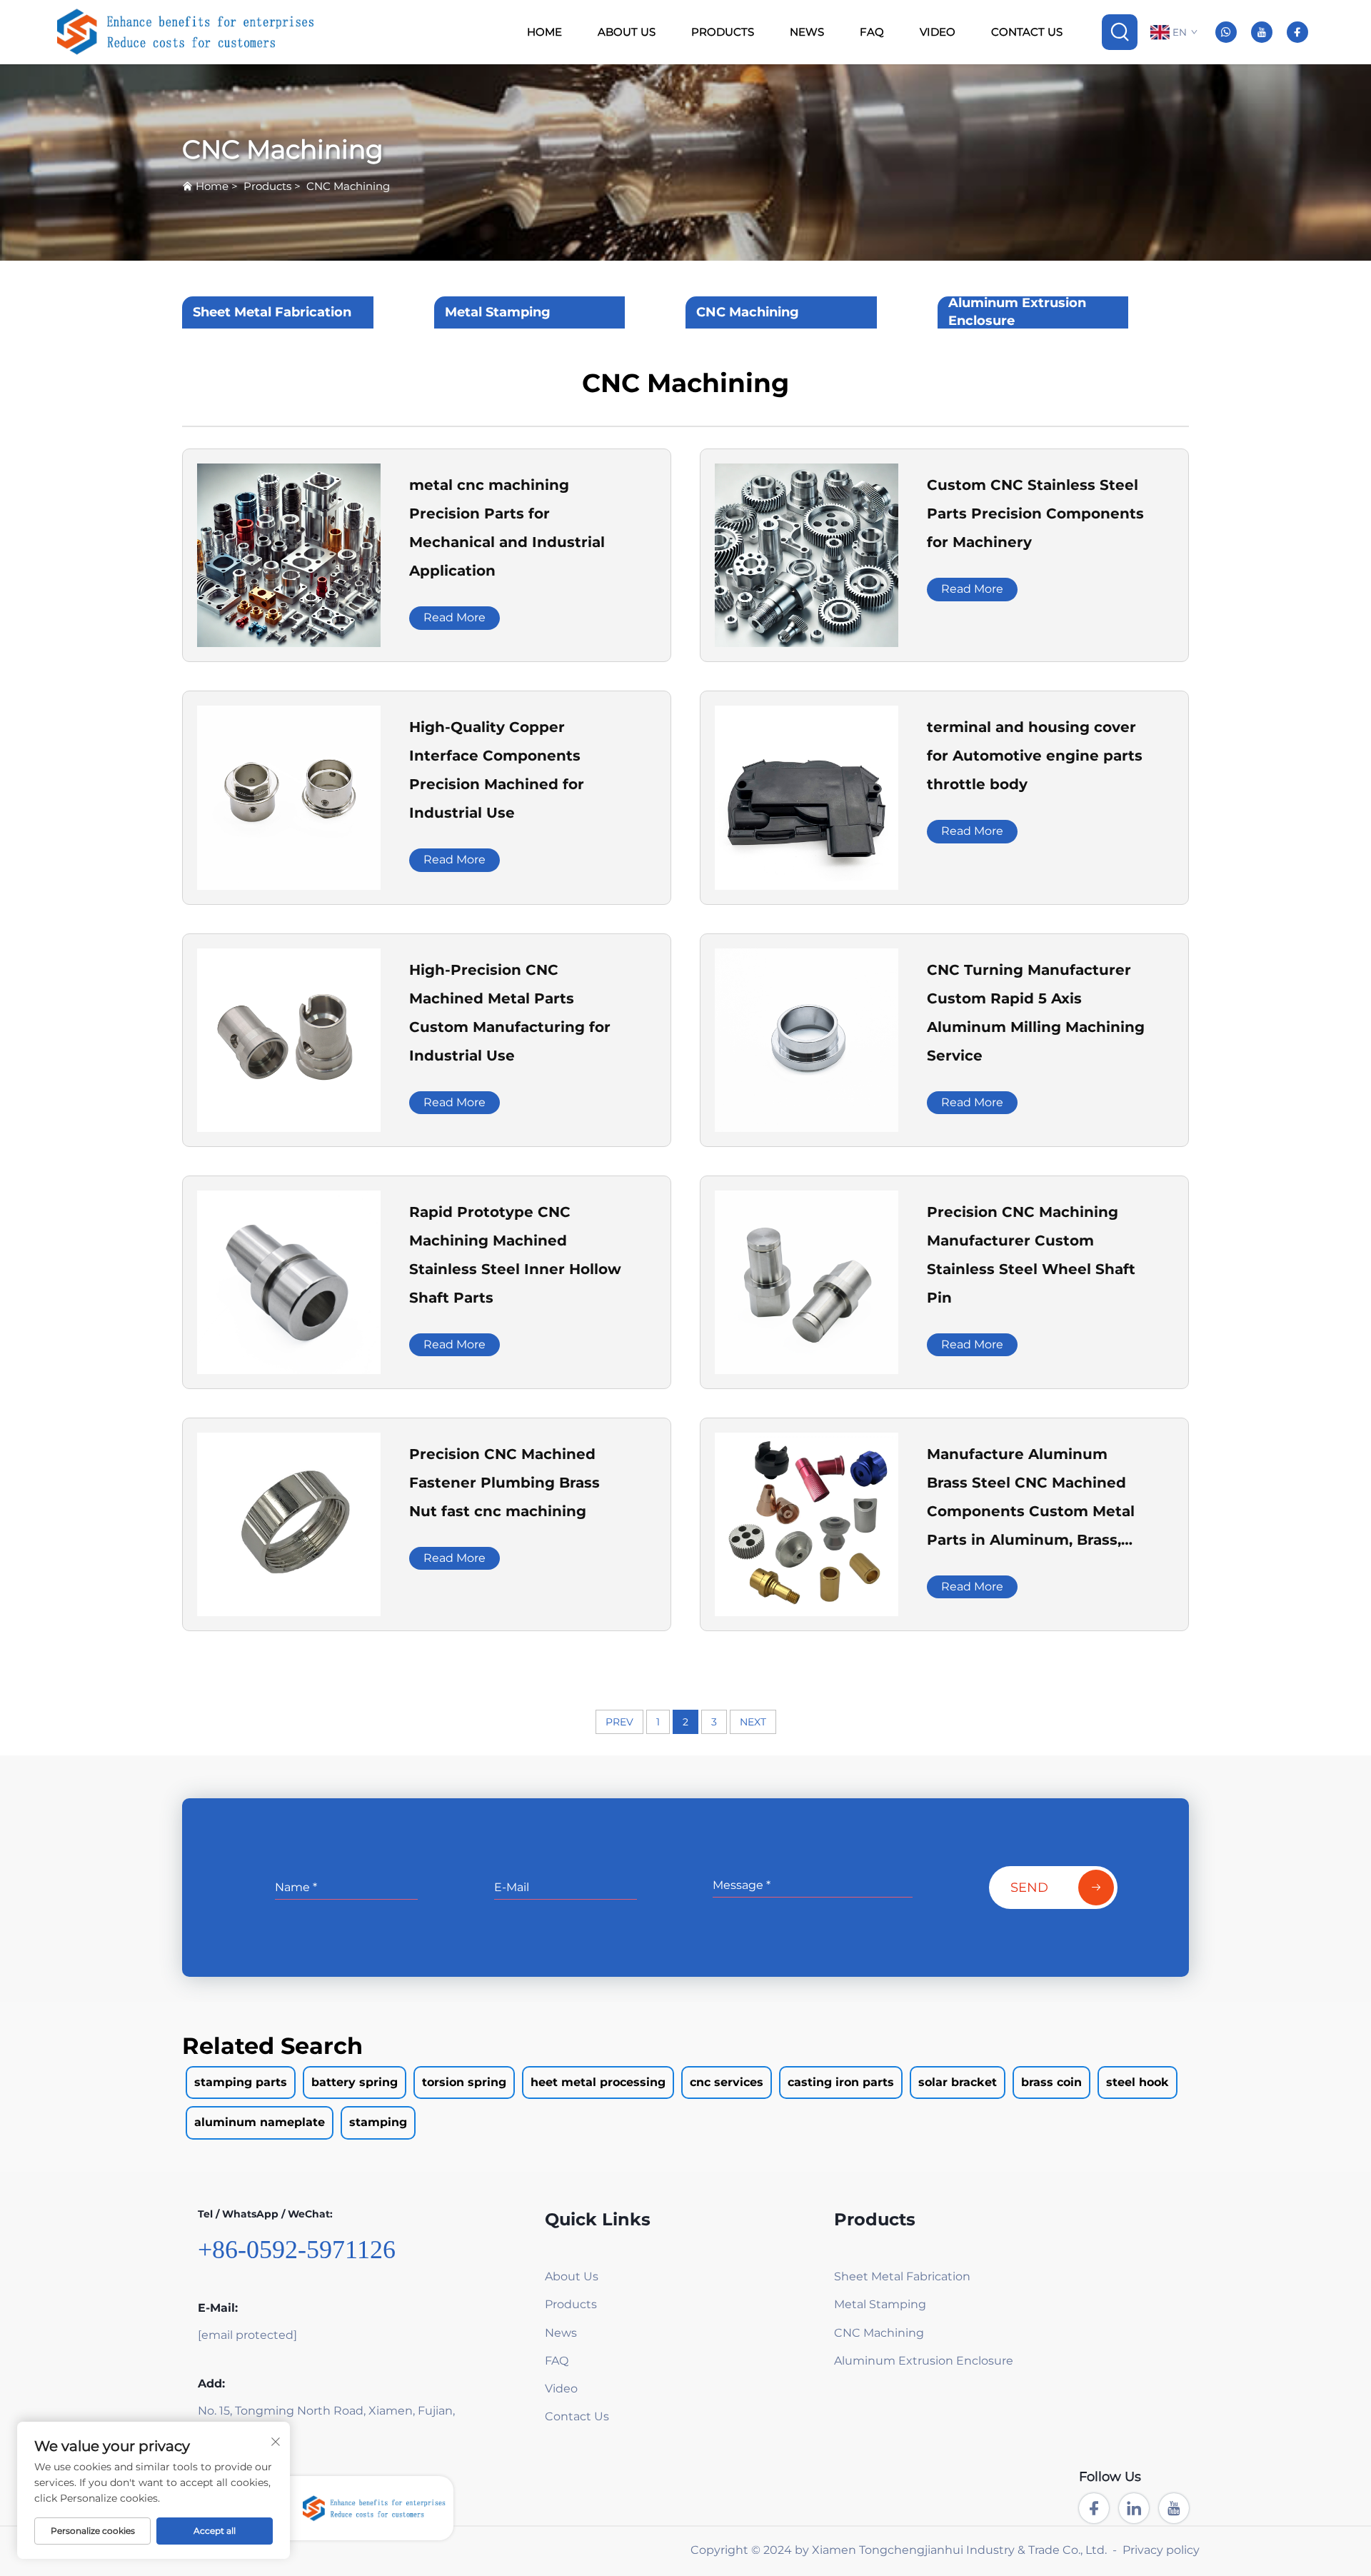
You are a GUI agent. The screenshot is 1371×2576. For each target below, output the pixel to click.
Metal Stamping (498, 312)
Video (938, 32)
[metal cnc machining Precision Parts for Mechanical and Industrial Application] (289, 555)
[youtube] (1262, 32)
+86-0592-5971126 (297, 2250)
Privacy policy (1161, 2550)
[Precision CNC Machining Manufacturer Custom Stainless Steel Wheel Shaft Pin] (807, 1281)
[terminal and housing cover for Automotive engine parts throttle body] (807, 797)
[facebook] (1297, 32)
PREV (619, 1722)
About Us (627, 32)
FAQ (872, 32)
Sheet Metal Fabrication (272, 312)
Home (544, 32)
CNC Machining (348, 186)
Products (723, 32)
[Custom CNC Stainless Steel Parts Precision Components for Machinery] (807, 555)
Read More (455, 617)
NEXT (753, 1722)
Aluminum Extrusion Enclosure (1017, 312)
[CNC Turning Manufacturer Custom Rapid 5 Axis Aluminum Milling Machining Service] (807, 1039)
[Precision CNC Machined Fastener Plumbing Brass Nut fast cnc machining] (289, 1524)
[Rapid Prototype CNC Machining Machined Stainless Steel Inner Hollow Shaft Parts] (289, 1281)
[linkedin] (1134, 2508)
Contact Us (1027, 32)
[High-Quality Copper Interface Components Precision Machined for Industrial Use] (289, 797)
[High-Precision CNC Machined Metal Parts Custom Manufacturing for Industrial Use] (289, 1039)
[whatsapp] (1226, 32)
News (807, 32)
